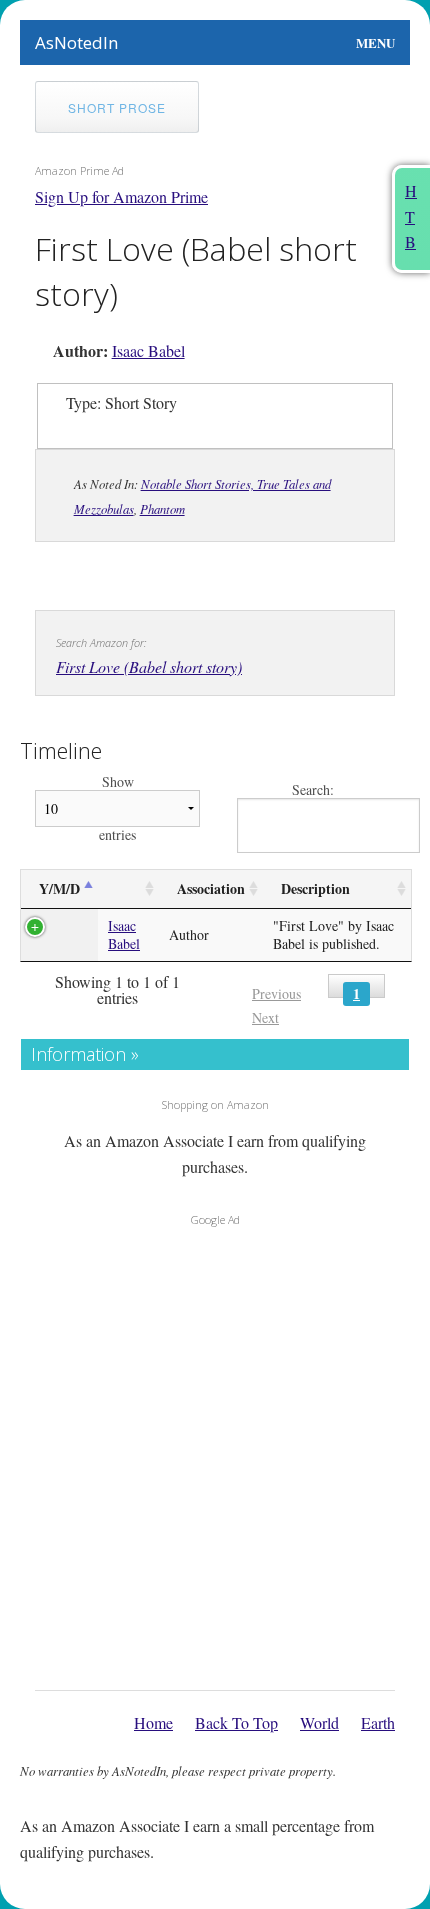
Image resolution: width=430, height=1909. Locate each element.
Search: (313, 790)
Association (211, 888)
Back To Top (236, 1722)
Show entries (117, 808)
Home (153, 1722)
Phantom (162, 508)
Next (265, 1017)
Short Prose (117, 107)
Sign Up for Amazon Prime (121, 196)
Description (315, 888)
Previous (276, 993)
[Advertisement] (215, 1453)
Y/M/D (59, 888)
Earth (378, 1722)
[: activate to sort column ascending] (128, 889)
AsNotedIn (76, 42)
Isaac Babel (148, 350)
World (319, 1722)
